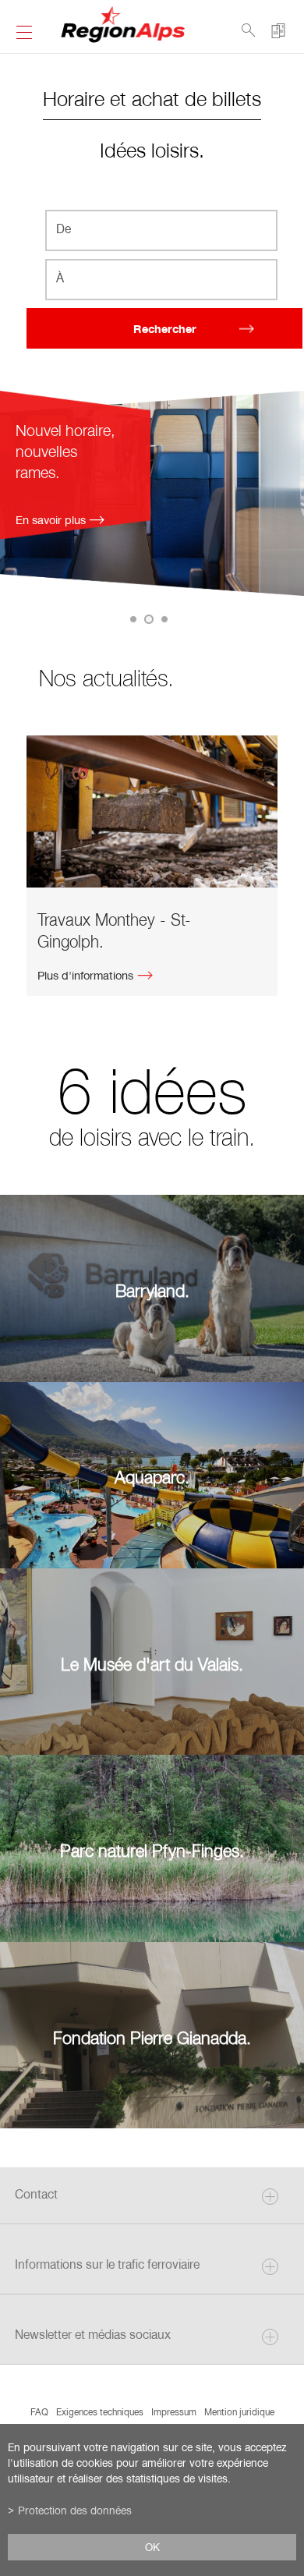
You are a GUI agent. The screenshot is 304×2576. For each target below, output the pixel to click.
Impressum (174, 2411)
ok (152, 2547)
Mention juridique (239, 2411)
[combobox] (162, 230)
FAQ (39, 2411)
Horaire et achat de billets (152, 98)
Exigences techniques (100, 2411)
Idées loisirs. (152, 149)
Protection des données (75, 2510)
